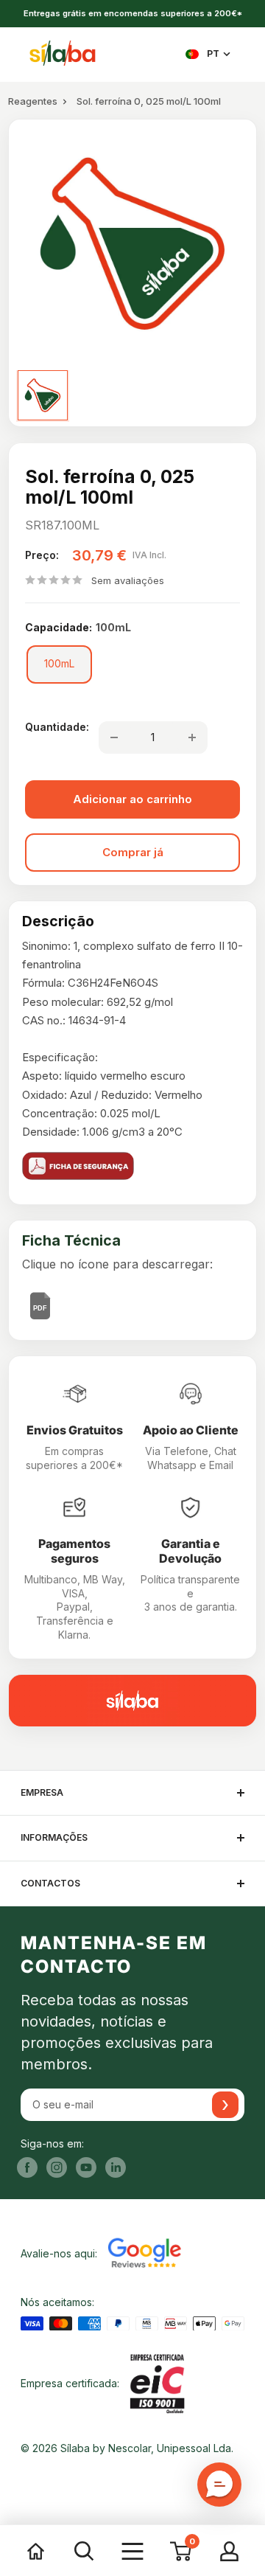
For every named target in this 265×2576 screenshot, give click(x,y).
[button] (219, 2485)
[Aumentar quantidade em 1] (192, 737)
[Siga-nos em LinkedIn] (116, 2167)
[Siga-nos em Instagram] (57, 2167)
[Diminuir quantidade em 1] (114, 737)
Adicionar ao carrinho (132, 799)
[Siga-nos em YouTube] (86, 2167)
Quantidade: (57, 727)
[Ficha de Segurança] (132, 1166)
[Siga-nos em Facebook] (27, 2167)
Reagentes (33, 101)
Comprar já (133, 852)
